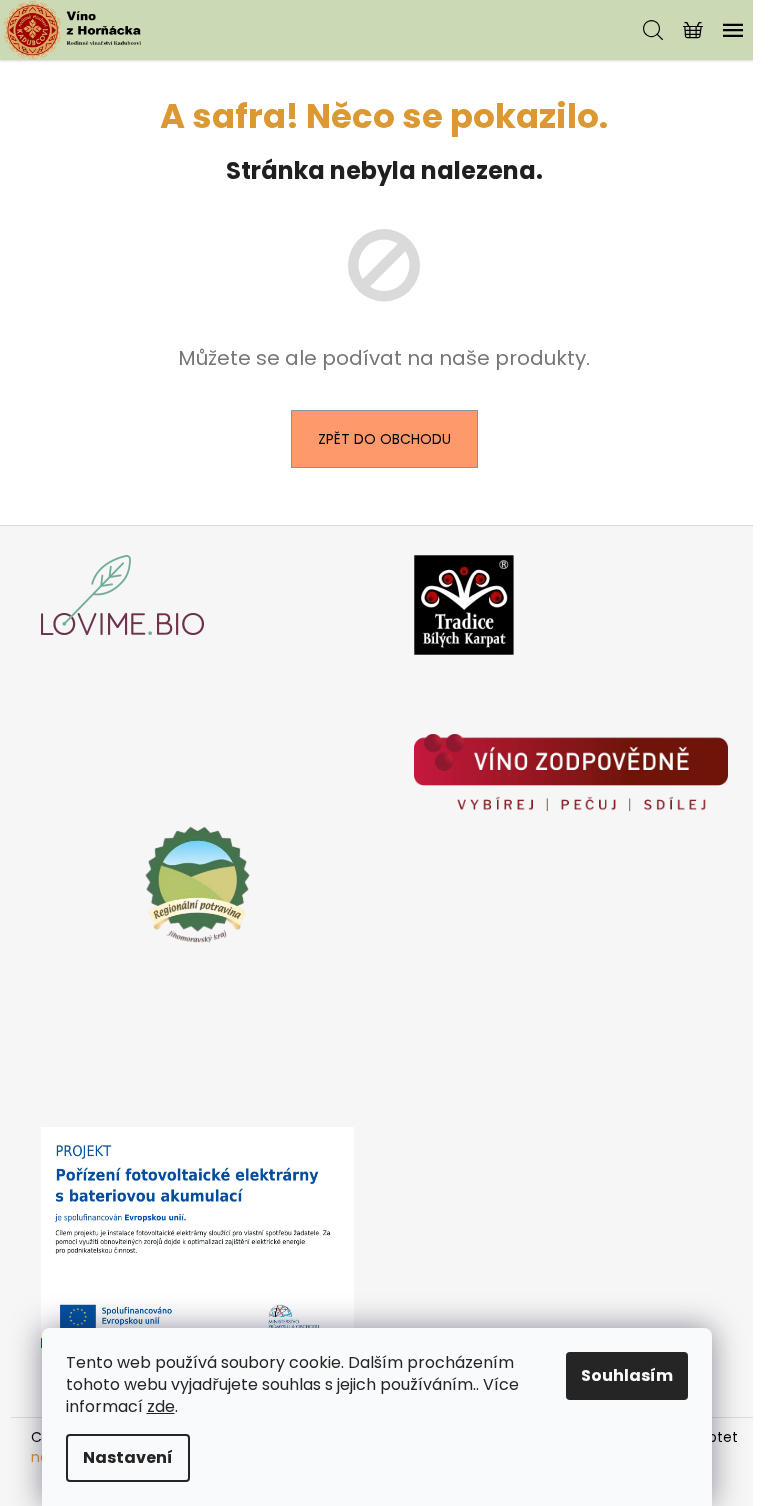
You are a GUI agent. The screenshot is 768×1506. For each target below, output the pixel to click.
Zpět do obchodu (384, 439)
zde (161, 1406)
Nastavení (128, 1457)
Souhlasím (627, 1375)
